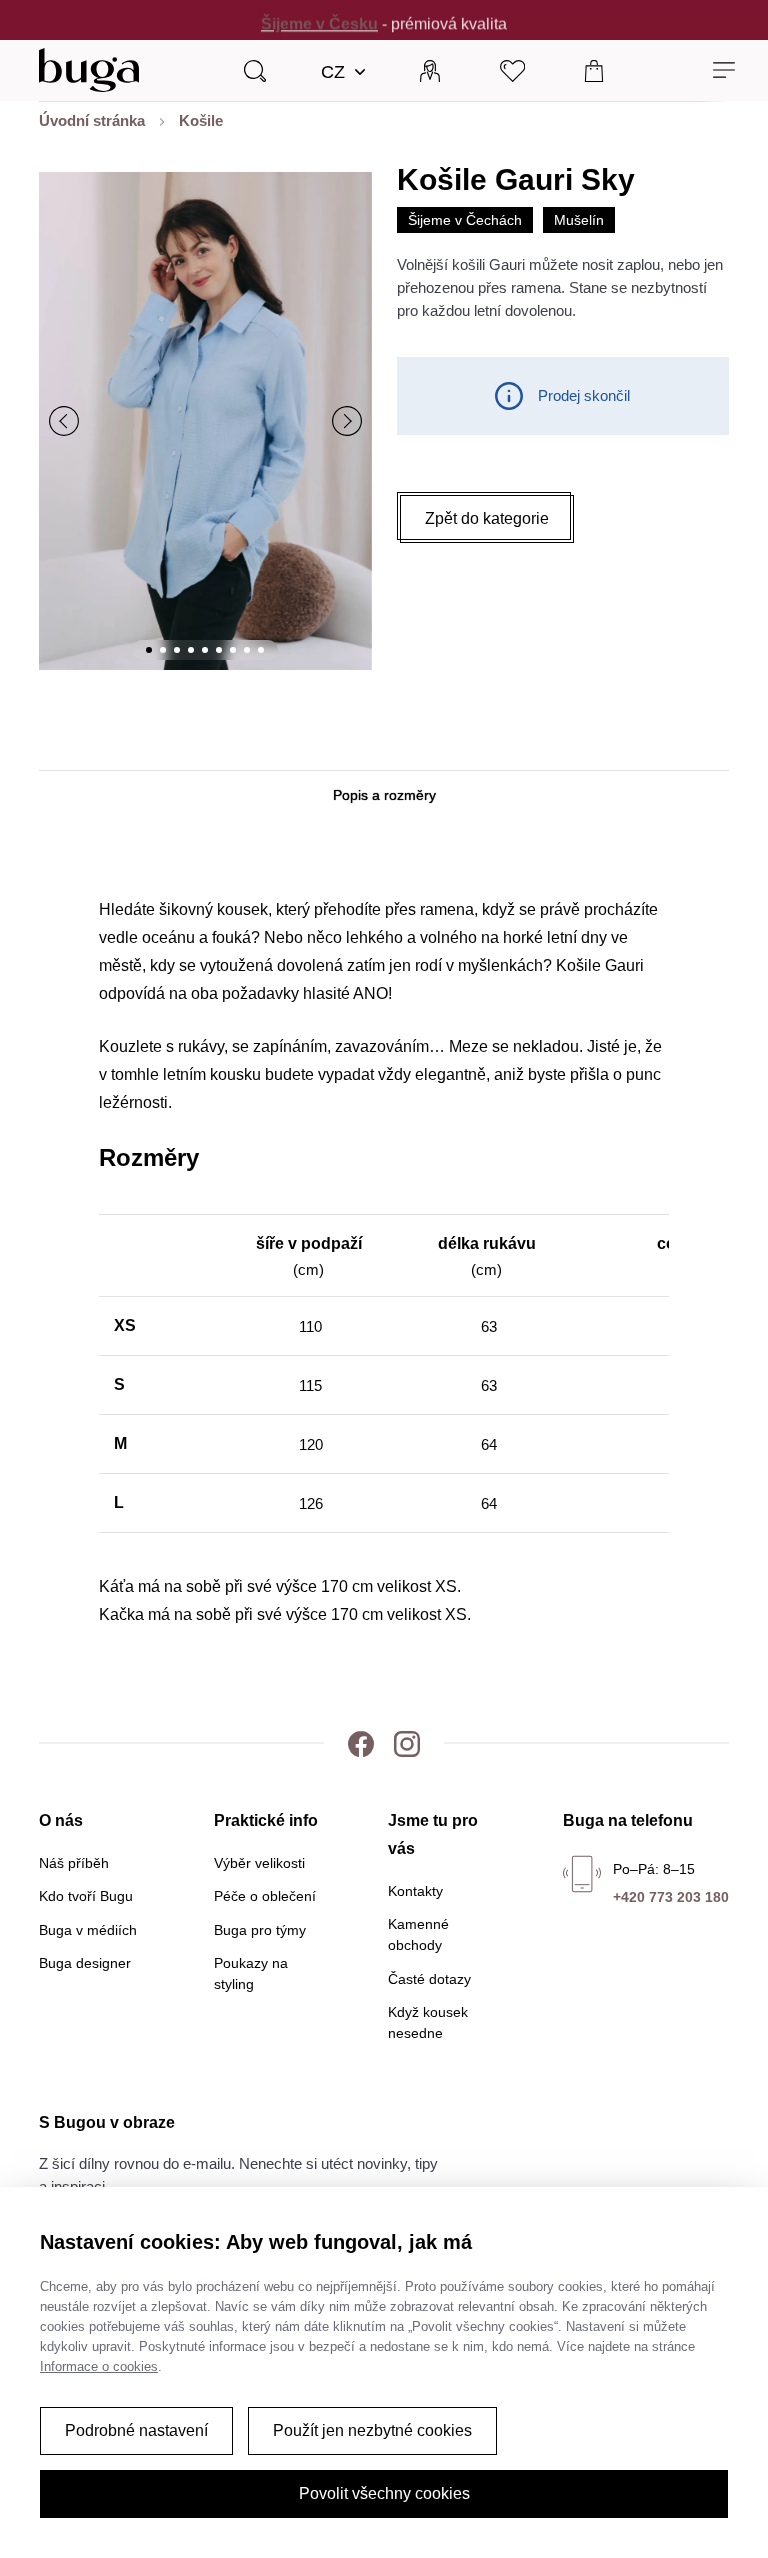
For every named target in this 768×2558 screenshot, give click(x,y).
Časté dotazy (429, 1979)
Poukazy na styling (251, 1973)
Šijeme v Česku (319, 19)
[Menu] (724, 70)
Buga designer (85, 1963)
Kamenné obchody (418, 1934)
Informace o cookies (99, 2366)
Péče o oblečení (265, 1896)
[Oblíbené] (512, 70)
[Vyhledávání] (255, 70)
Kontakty (415, 1891)
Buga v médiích (88, 1930)
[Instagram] (407, 1743)
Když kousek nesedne (428, 2022)
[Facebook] (361, 1743)
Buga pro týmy (260, 1930)
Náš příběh (74, 1863)
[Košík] (594, 70)
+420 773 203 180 (671, 1897)
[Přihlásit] (430, 70)
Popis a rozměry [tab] (384, 795)
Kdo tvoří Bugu (86, 1896)
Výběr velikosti (259, 1863)
